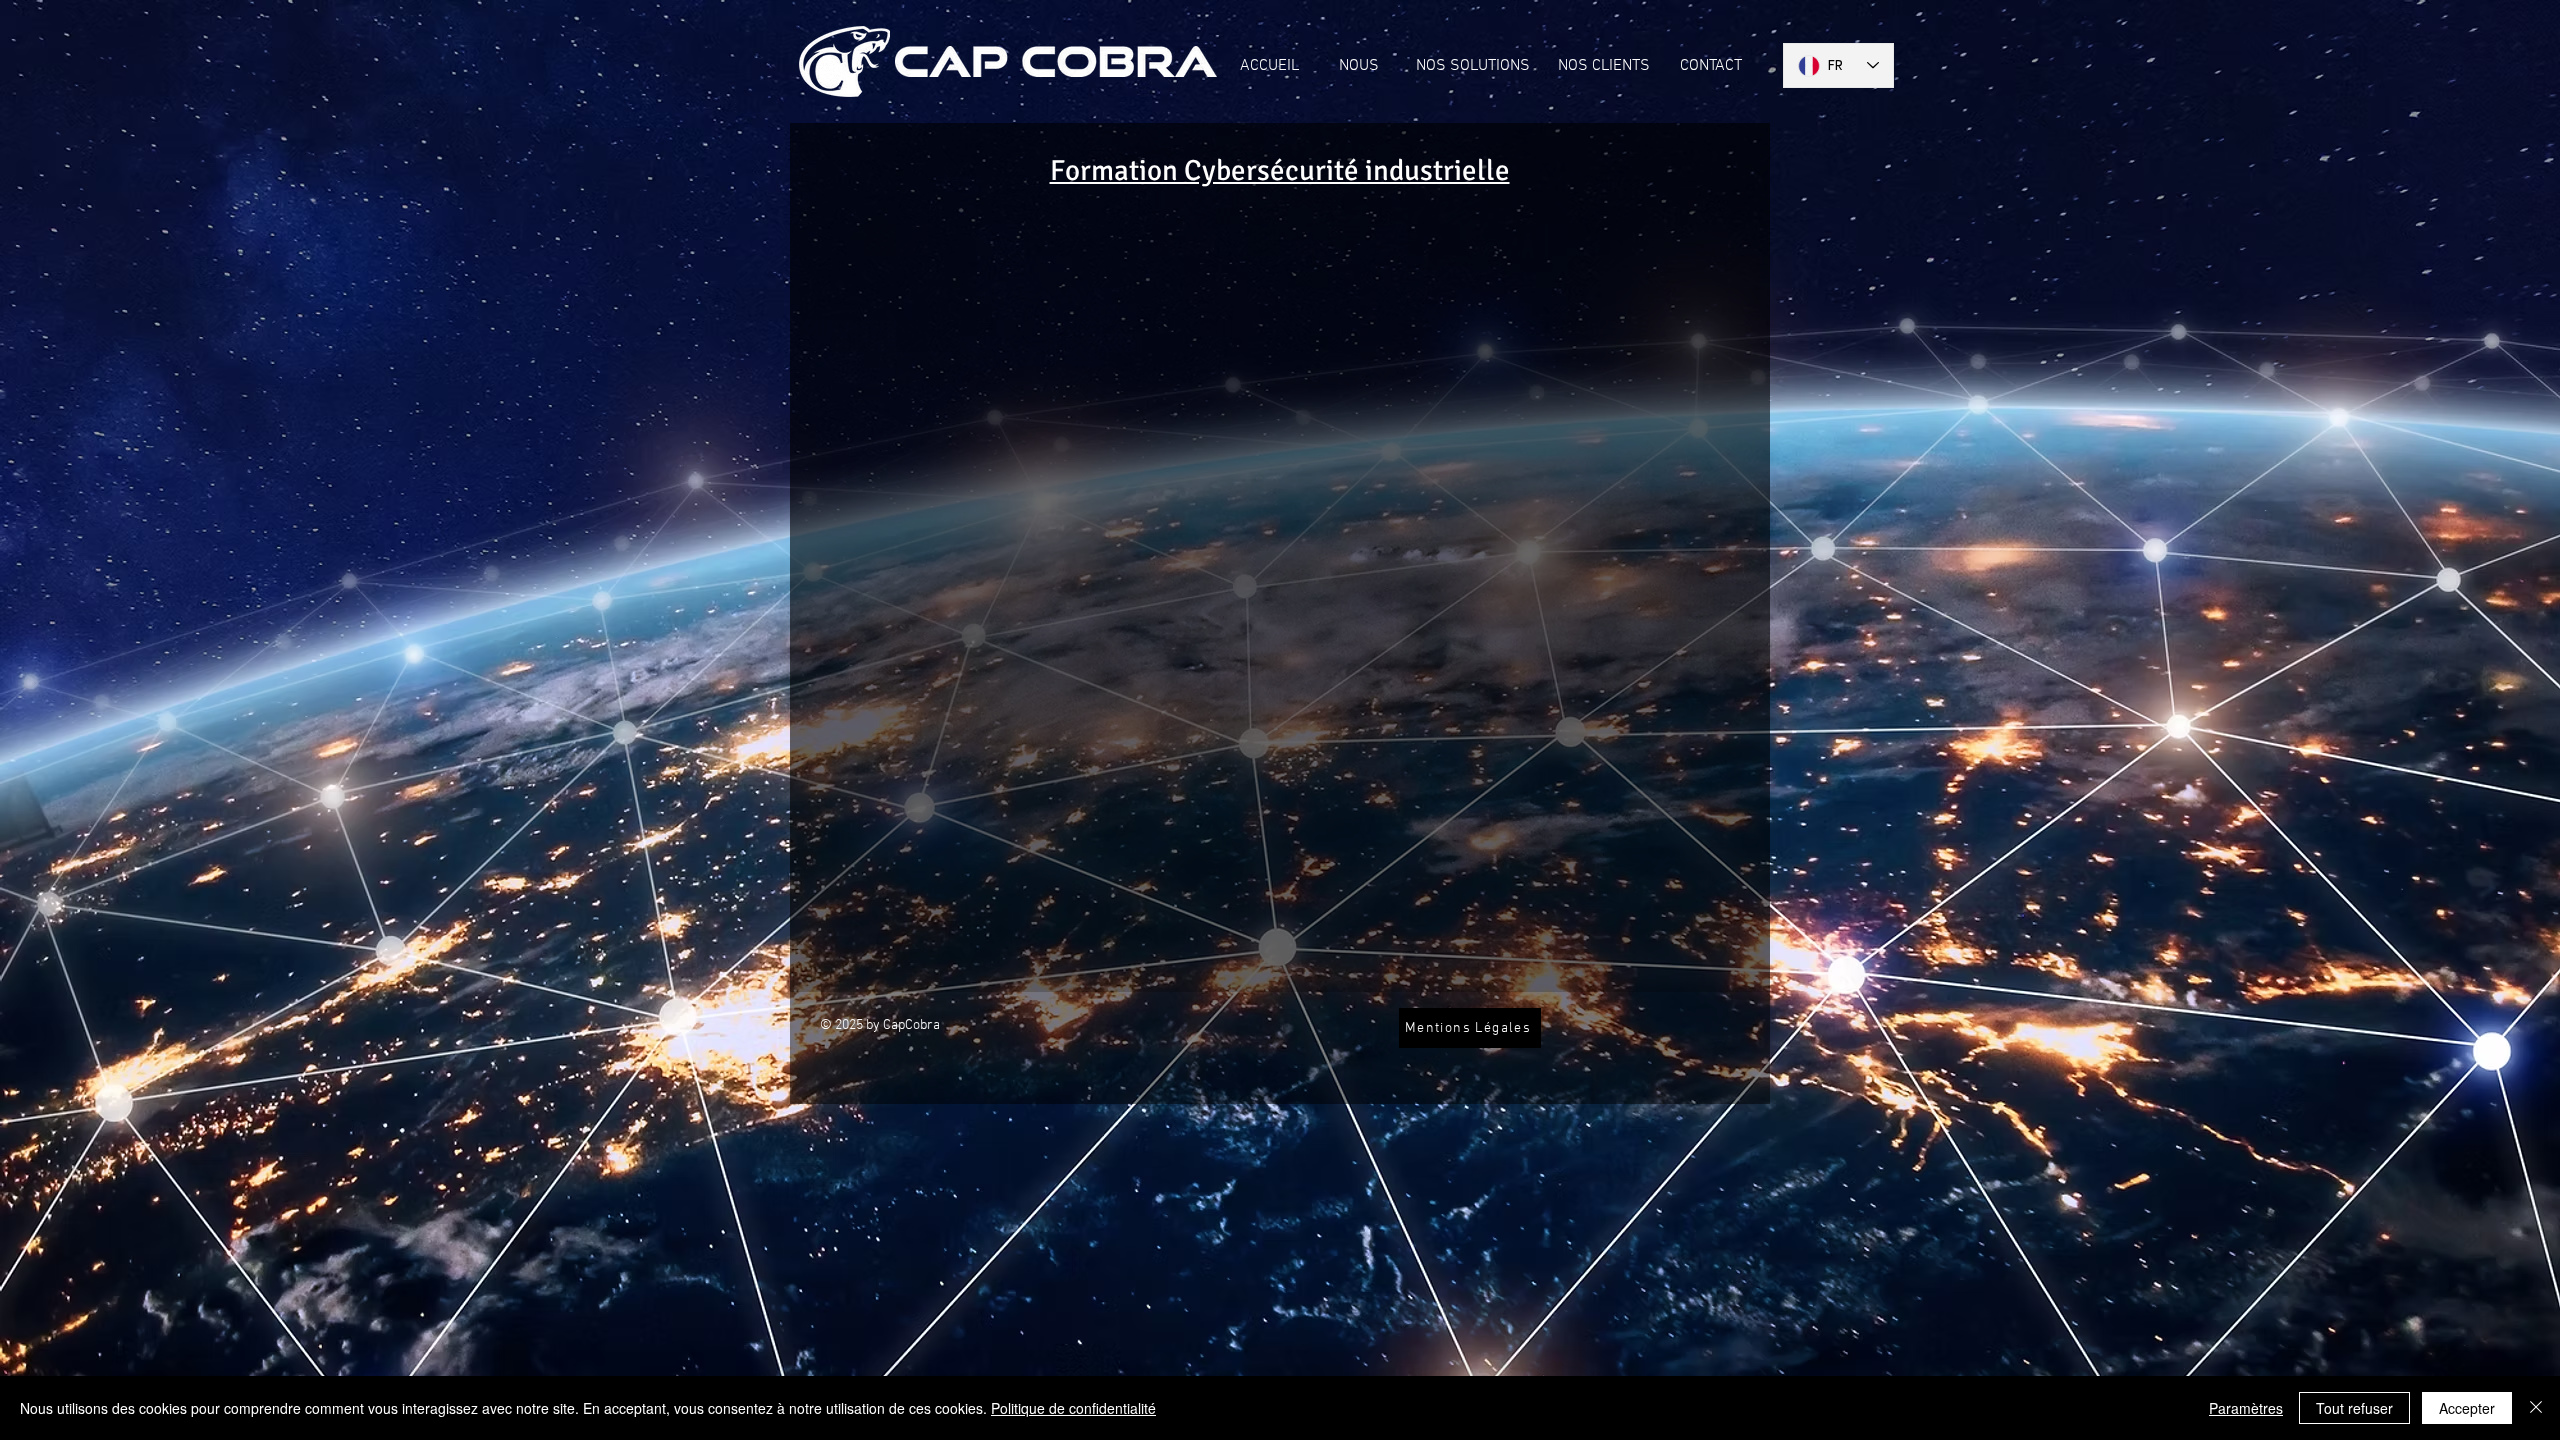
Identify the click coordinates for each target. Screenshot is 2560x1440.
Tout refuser (2354, 1408)
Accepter (2467, 1408)
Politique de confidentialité (1073, 1408)
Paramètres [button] (2246, 1408)
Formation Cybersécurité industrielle (1280, 170)
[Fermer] (2536, 1408)
